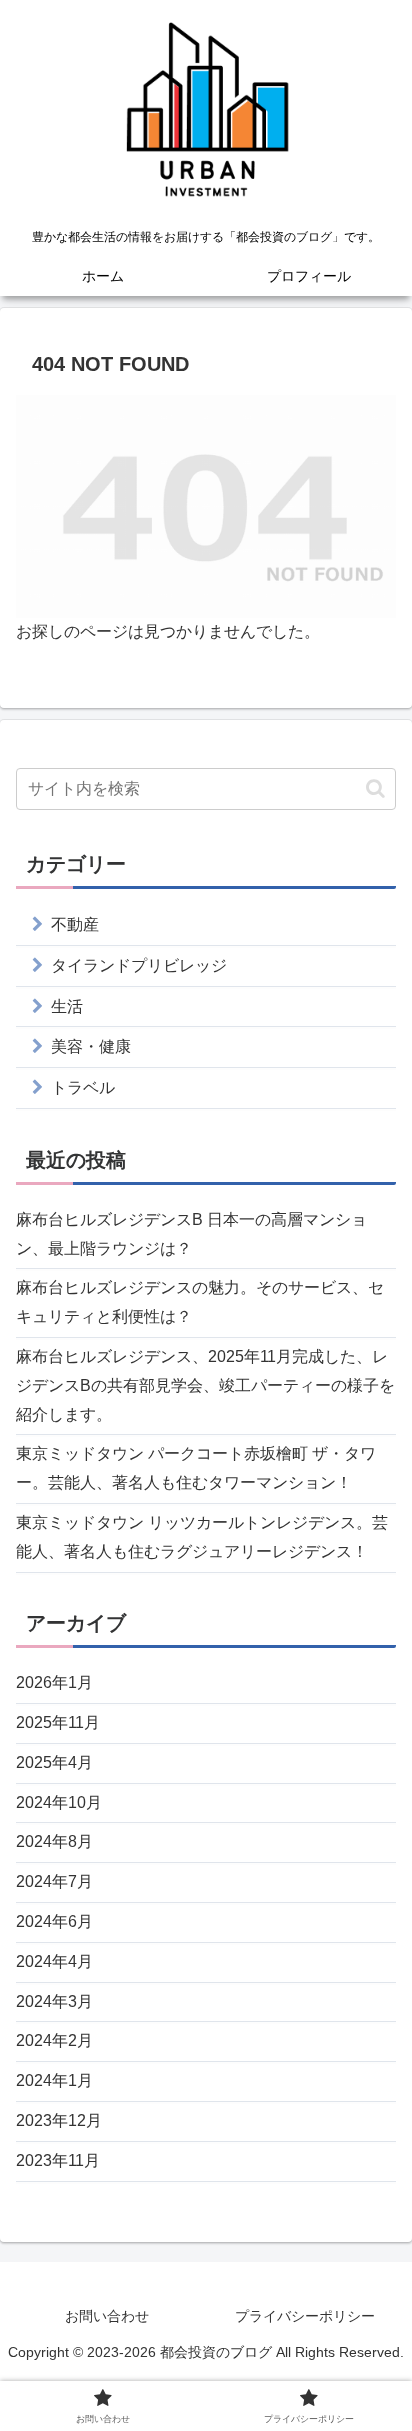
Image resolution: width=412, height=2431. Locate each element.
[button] (375, 788)
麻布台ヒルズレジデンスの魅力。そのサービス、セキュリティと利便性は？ (200, 1302)
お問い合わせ (107, 2316)
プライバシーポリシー (305, 2316)
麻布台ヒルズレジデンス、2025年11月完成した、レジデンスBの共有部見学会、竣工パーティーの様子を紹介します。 (205, 1385)
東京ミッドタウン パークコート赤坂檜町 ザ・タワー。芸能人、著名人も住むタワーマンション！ (196, 1468)
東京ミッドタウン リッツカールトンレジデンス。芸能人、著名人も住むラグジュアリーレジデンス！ (202, 1537)
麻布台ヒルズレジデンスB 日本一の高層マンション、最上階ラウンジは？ (191, 1234)
